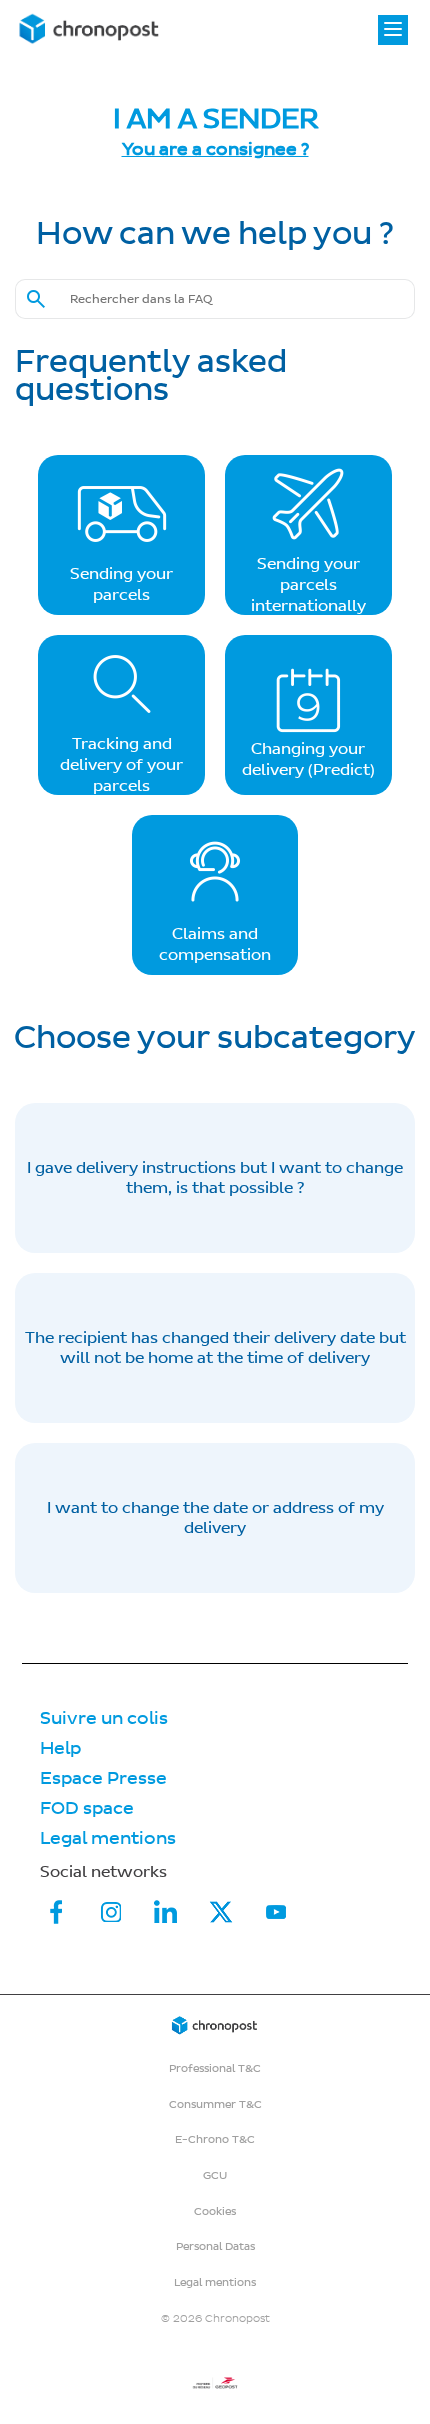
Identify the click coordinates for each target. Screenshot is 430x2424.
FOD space (87, 1808)
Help (60, 1748)
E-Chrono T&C (215, 2139)
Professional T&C (215, 2068)
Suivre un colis (104, 1718)
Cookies (215, 2211)
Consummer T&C (215, 2104)
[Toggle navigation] (393, 30)
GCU (215, 2175)
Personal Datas (215, 2246)
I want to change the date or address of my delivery (215, 1518)
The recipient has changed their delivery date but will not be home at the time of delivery (215, 1348)
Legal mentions (108, 1838)
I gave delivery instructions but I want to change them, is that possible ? (215, 1178)
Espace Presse (103, 1778)
